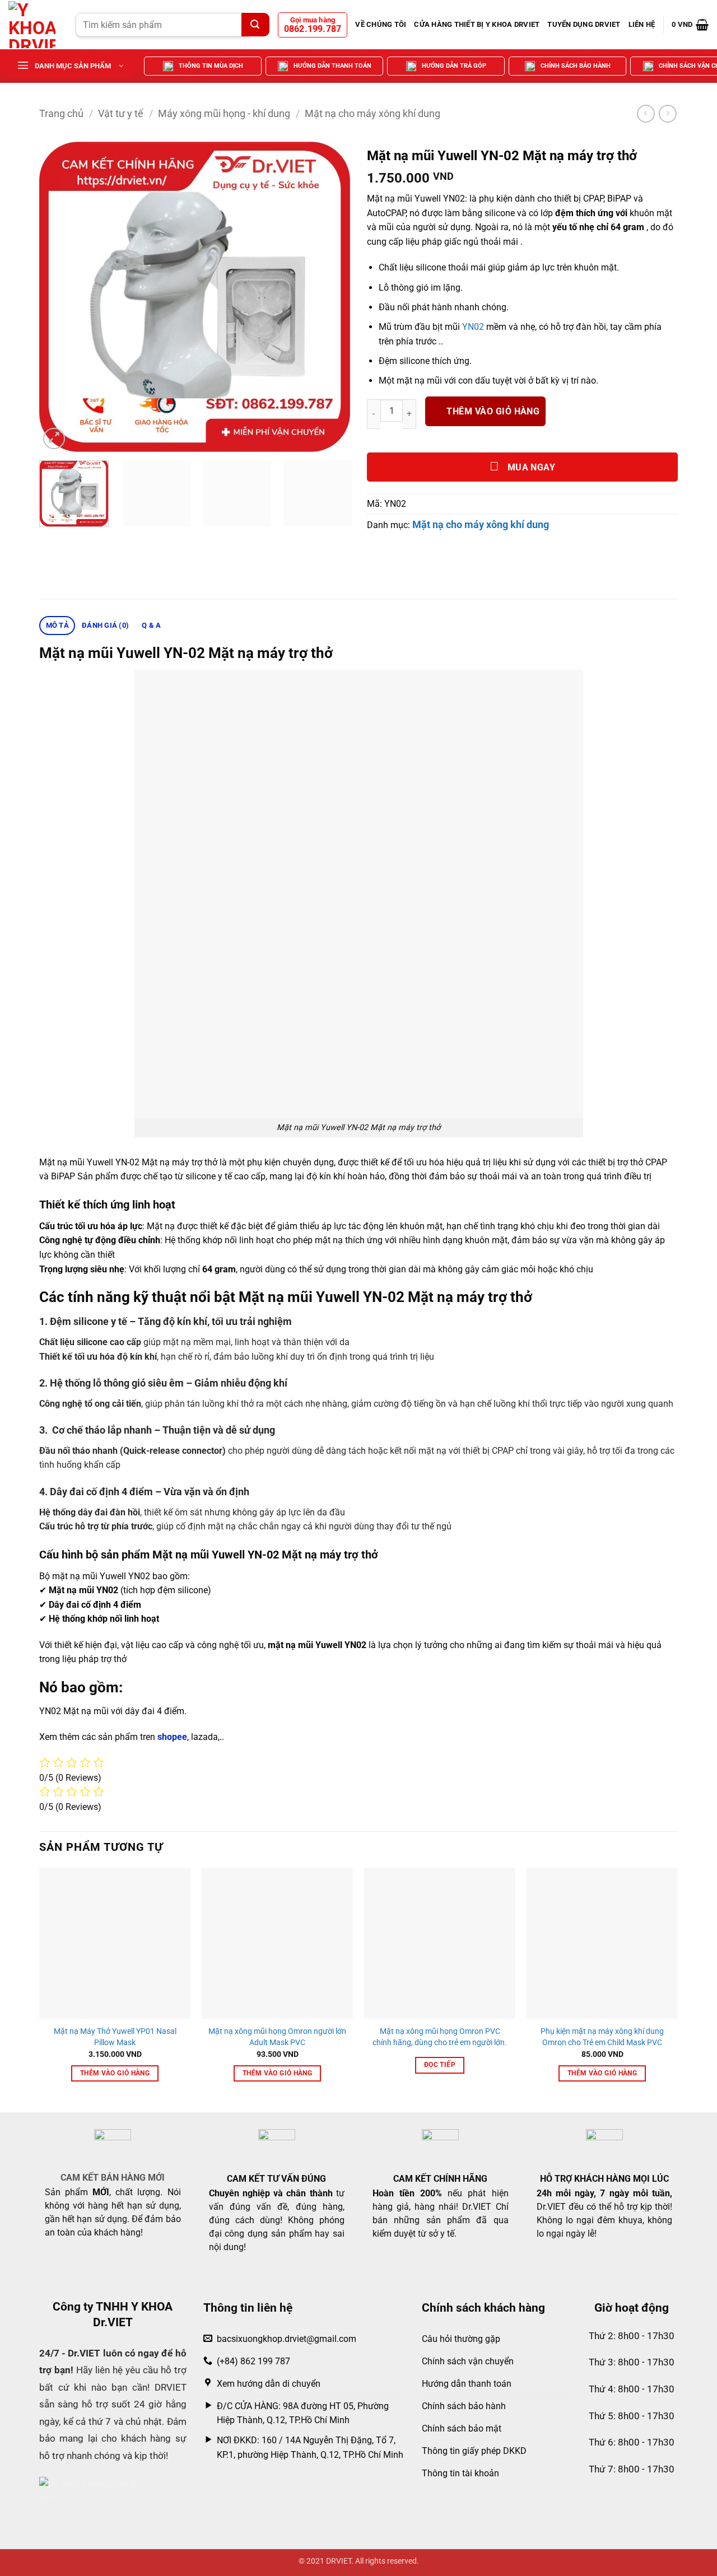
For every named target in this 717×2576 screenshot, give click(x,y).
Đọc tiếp (440, 2065)
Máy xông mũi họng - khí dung (224, 113)
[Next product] (646, 113)
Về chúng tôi (381, 24)
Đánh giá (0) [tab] (105, 625)
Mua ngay (530, 468)
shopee (172, 1737)
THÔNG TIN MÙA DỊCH (211, 66)
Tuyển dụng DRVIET (584, 24)
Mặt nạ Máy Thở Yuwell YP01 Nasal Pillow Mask (115, 2037)
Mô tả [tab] (57, 625)
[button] (690, 25)
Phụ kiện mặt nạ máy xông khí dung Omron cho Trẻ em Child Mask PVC (602, 2037)
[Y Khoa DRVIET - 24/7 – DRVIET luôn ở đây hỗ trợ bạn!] (34, 25)
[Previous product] (667, 113)
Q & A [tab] (151, 625)
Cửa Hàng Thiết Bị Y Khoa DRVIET (477, 24)
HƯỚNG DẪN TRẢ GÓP (454, 66)
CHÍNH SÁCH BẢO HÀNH (576, 66)
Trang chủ (61, 113)
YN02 (473, 327)
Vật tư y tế (121, 113)
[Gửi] (255, 25)
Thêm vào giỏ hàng (493, 412)
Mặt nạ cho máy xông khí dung (373, 113)
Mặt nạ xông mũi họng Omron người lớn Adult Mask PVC (277, 2037)
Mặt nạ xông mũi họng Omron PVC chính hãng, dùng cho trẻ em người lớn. (440, 2037)
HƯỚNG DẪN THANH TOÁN (332, 66)
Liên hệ (642, 24)
